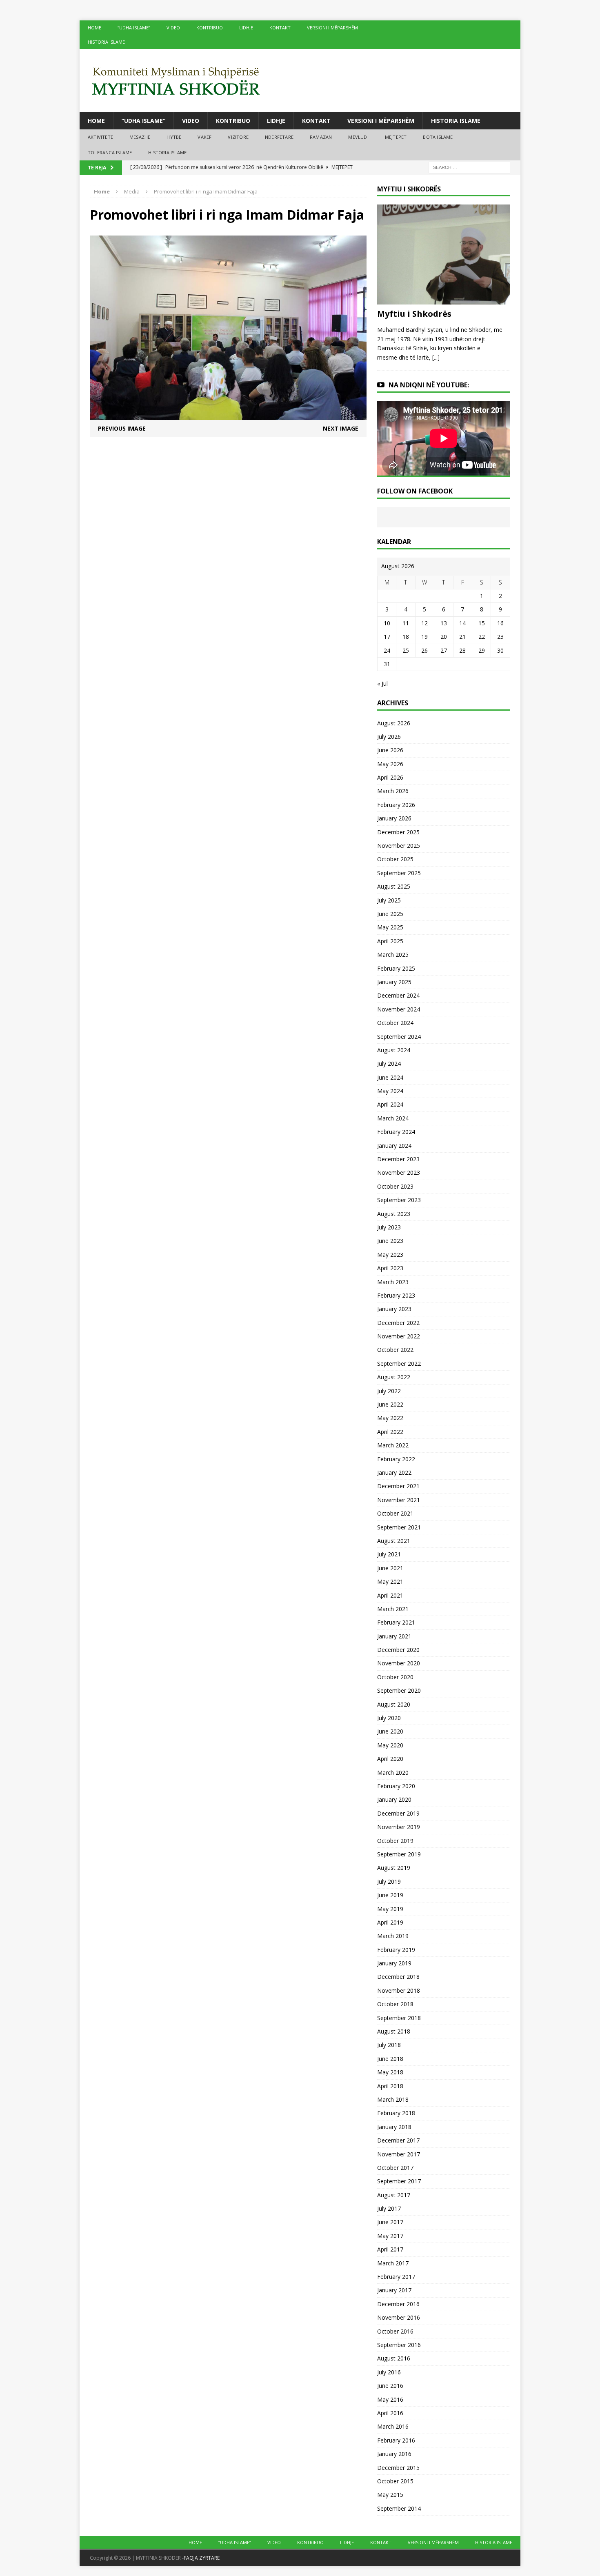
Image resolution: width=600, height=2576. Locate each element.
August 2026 (394, 723)
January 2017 (394, 2290)
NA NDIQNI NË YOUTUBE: (429, 385)
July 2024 (389, 1064)
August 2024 (394, 1050)
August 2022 (394, 1377)
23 (500, 637)
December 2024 (398, 995)
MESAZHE (140, 137)
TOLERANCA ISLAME (110, 152)
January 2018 (394, 2127)
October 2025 (395, 859)
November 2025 (399, 846)
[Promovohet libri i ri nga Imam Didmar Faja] (228, 415)
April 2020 (390, 1759)
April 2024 (390, 1104)
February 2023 (396, 1295)
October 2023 (395, 1186)
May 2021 (390, 1581)
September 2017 (399, 2181)
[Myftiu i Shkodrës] (444, 300)
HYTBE (174, 137)
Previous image (122, 428)
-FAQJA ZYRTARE (201, 2558)
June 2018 (390, 2059)
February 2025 (396, 968)
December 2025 (398, 832)
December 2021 (398, 1486)
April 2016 (390, 2413)
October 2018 (395, 2004)
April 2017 (390, 2249)
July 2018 (389, 2045)
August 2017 (394, 2195)
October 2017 (395, 2168)
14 (462, 623)
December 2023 (398, 1159)
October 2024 (395, 1023)
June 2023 (390, 1241)
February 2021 (396, 1622)
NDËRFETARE (279, 137)
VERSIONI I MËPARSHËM (332, 28)
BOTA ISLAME (438, 137)
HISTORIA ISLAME (106, 42)
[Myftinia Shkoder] (300, 81)
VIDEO (173, 28)
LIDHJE (246, 28)
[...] (436, 357)
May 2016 (390, 2399)
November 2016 (399, 2317)
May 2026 (390, 764)
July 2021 (389, 1554)
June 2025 (390, 914)
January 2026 (394, 818)
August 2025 (394, 886)
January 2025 (394, 982)
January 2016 (394, 2454)
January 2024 (394, 1146)
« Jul (382, 683)
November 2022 (399, 1336)
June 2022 (390, 1404)
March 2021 (393, 1609)
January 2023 (394, 1309)
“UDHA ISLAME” (134, 28)
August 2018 (394, 2031)
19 (424, 637)
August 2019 (394, 1868)
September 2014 (399, 2508)
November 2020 (399, 1663)
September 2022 (399, 1364)
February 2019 (396, 1950)
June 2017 (390, 2222)
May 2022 (390, 1418)
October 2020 (395, 1677)
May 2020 (390, 1745)
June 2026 (390, 750)
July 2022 (389, 1391)
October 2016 (395, 2331)
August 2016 (394, 2358)
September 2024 (399, 1037)
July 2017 (389, 2208)
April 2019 (390, 1922)
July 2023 (389, 1227)
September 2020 (399, 1690)
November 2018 (399, 1990)
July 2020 (389, 1718)
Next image (341, 428)
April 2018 (390, 2086)
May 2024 (390, 1091)
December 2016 (398, 2304)
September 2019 (399, 1854)
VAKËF (204, 137)
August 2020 (394, 1704)
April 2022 (390, 1432)
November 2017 (399, 2154)
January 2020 (394, 1799)
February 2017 (396, 2277)
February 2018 (396, 2113)
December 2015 (398, 2468)
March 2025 (393, 955)
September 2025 (399, 873)
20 (444, 637)
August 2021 (394, 1541)
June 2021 (390, 1568)
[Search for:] (469, 167)
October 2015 (395, 2481)
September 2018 (399, 2018)
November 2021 (399, 1500)
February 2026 (396, 805)
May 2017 (390, 2236)
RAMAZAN (321, 137)
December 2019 (398, 1813)
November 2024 (399, 1009)
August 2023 (394, 1214)
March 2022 (393, 1445)
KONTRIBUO (210, 28)
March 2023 (393, 1282)
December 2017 (398, 2140)
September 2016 (399, 2345)
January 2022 (394, 1472)
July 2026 (389, 737)
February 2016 (396, 2440)
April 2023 (390, 1268)
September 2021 (399, 1527)
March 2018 (393, 2099)
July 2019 (389, 1881)
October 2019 (395, 1841)
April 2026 (390, 777)
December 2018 (398, 1977)
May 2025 (390, 927)
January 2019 (394, 1963)
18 (406, 637)
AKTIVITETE (100, 137)
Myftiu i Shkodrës (414, 314)
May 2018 (390, 2072)
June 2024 (390, 1077)
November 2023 (399, 1172)
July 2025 (389, 900)
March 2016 (393, 2426)
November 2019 (399, 1827)
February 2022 (396, 1459)
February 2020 (396, 1786)
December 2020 (398, 1650)
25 (406, 650)
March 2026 (393, 791)
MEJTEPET (396, 137)
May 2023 (390, 1255)
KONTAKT (280, 28)
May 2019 (390, 1909)
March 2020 (393, 1773)
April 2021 (390, 1595)
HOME (94, 28)
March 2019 (393, 1936)
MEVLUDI (358, 137)
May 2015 (390, 2495)
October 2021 (395, 1513)
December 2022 (398, 1323)
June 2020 (390, 1731)
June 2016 (390, 2386)
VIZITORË (238, 137)
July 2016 (389, 2372)
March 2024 (393, 1118)
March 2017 (393, 2263)
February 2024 (396, 1132)
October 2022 (395, 1350)
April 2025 (390, 941)
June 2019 (390, 1895)
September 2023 (399, 1200)
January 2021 (394, 1636)
